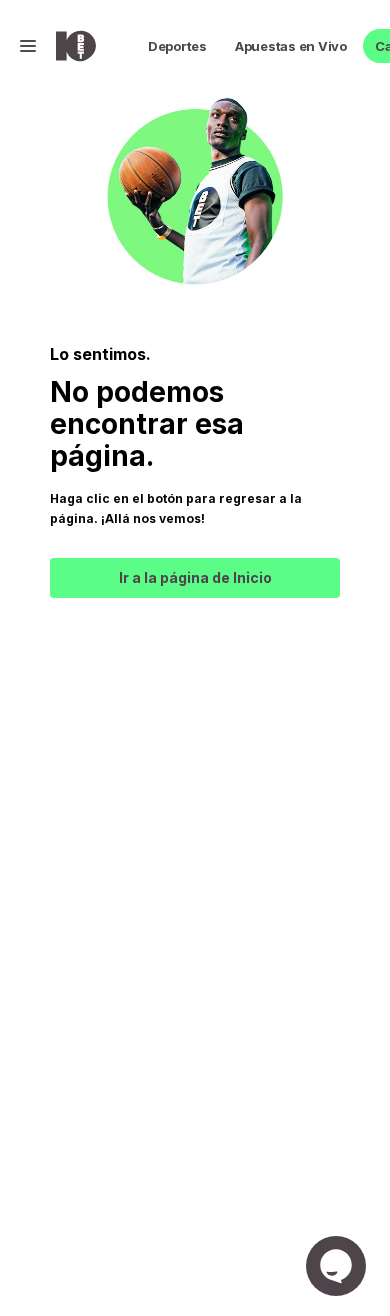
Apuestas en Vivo (291, 46)
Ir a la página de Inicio (195, 577)
